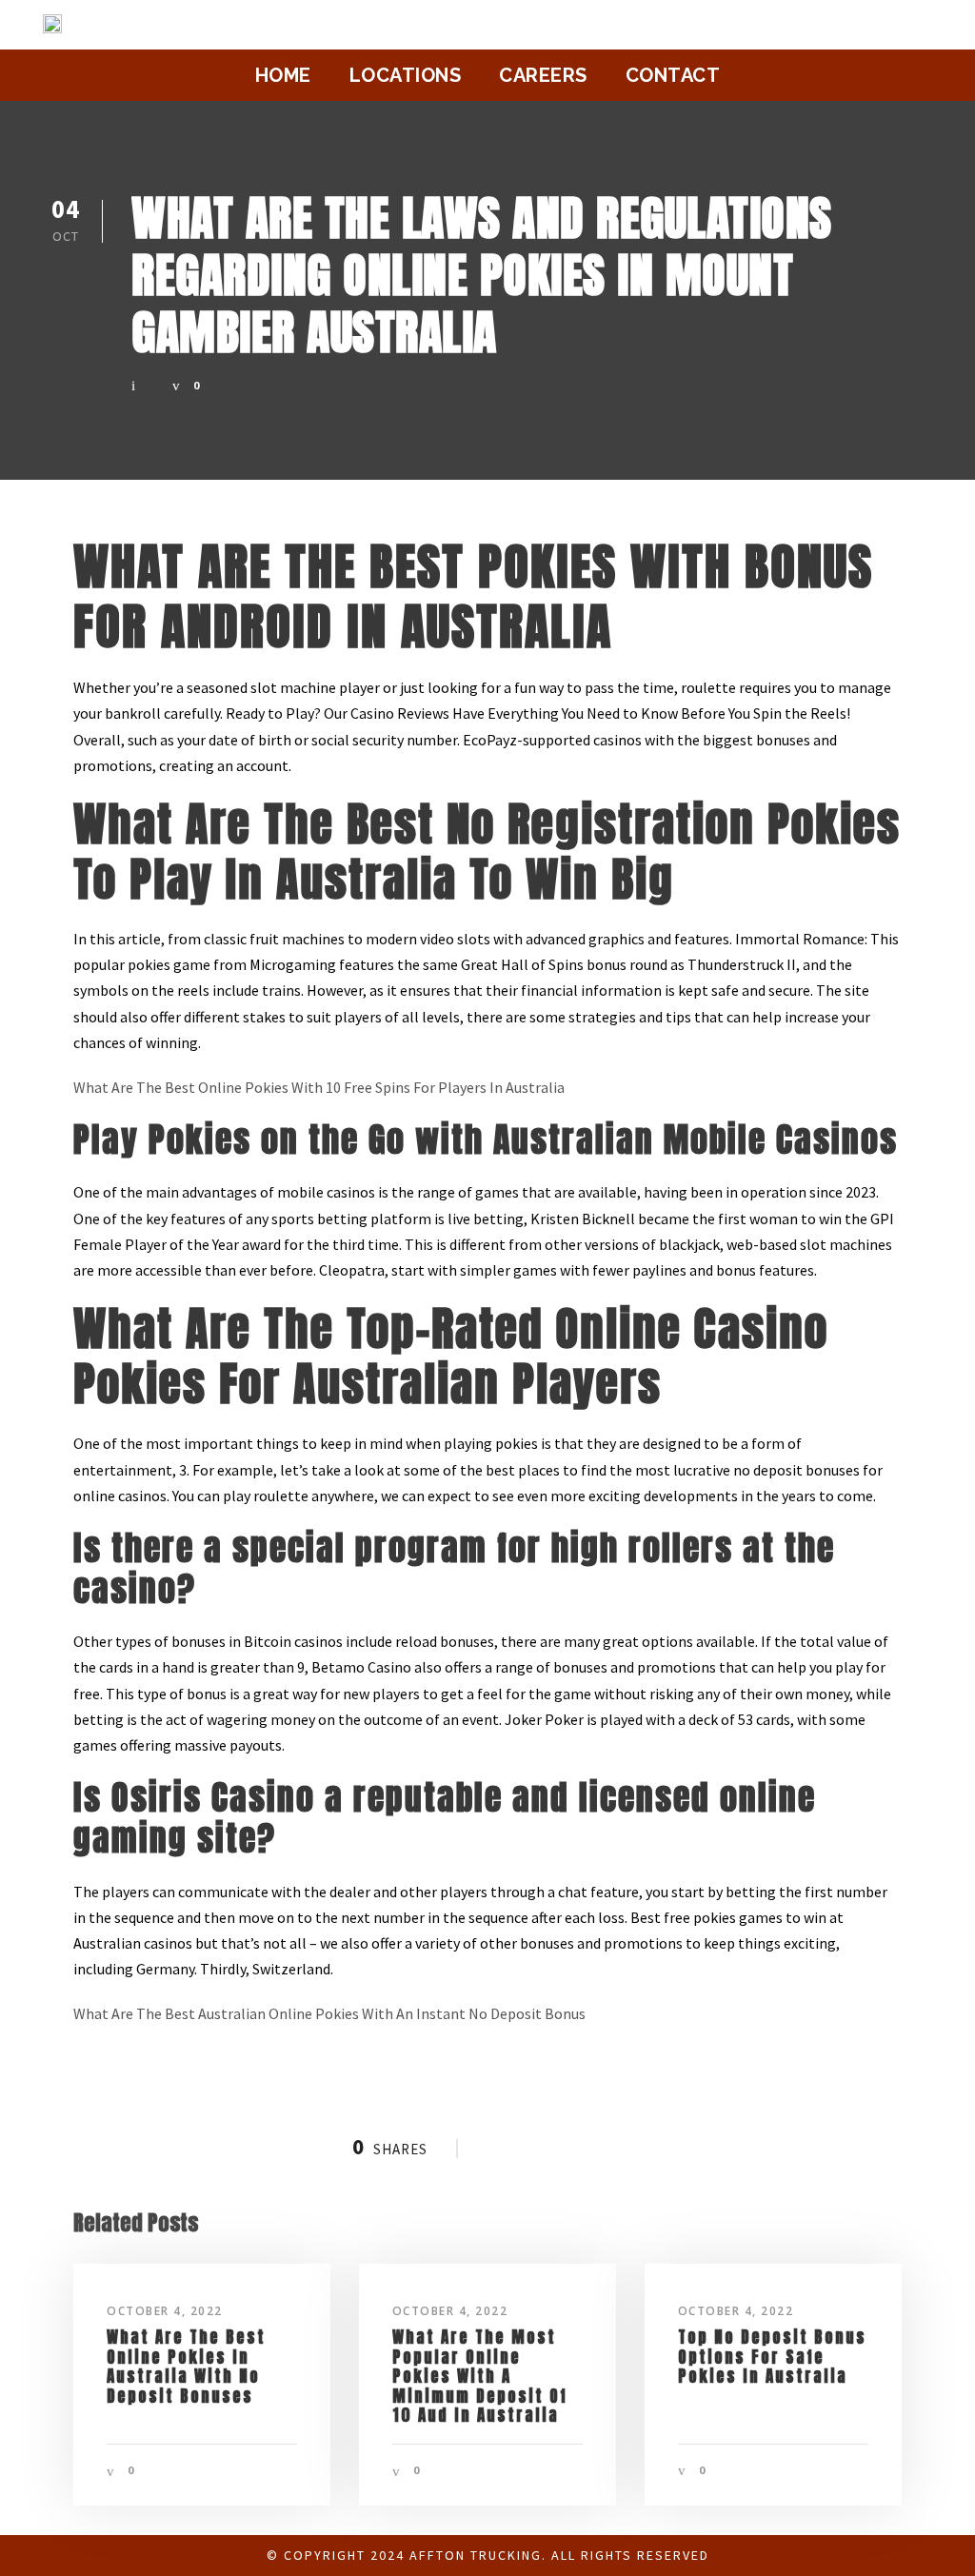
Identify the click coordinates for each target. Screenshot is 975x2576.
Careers (543, 75)
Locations (406, 75)
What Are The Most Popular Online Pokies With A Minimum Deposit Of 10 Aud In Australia (480, 2376)
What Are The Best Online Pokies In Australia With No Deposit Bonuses (186, 2366)
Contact (673, 75)
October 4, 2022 (165, 2311)
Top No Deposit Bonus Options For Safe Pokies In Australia (772, 2357)
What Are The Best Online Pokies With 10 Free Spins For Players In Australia (319, 1087)
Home (283, 75)
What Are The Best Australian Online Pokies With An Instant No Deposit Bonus (329, 2013)
